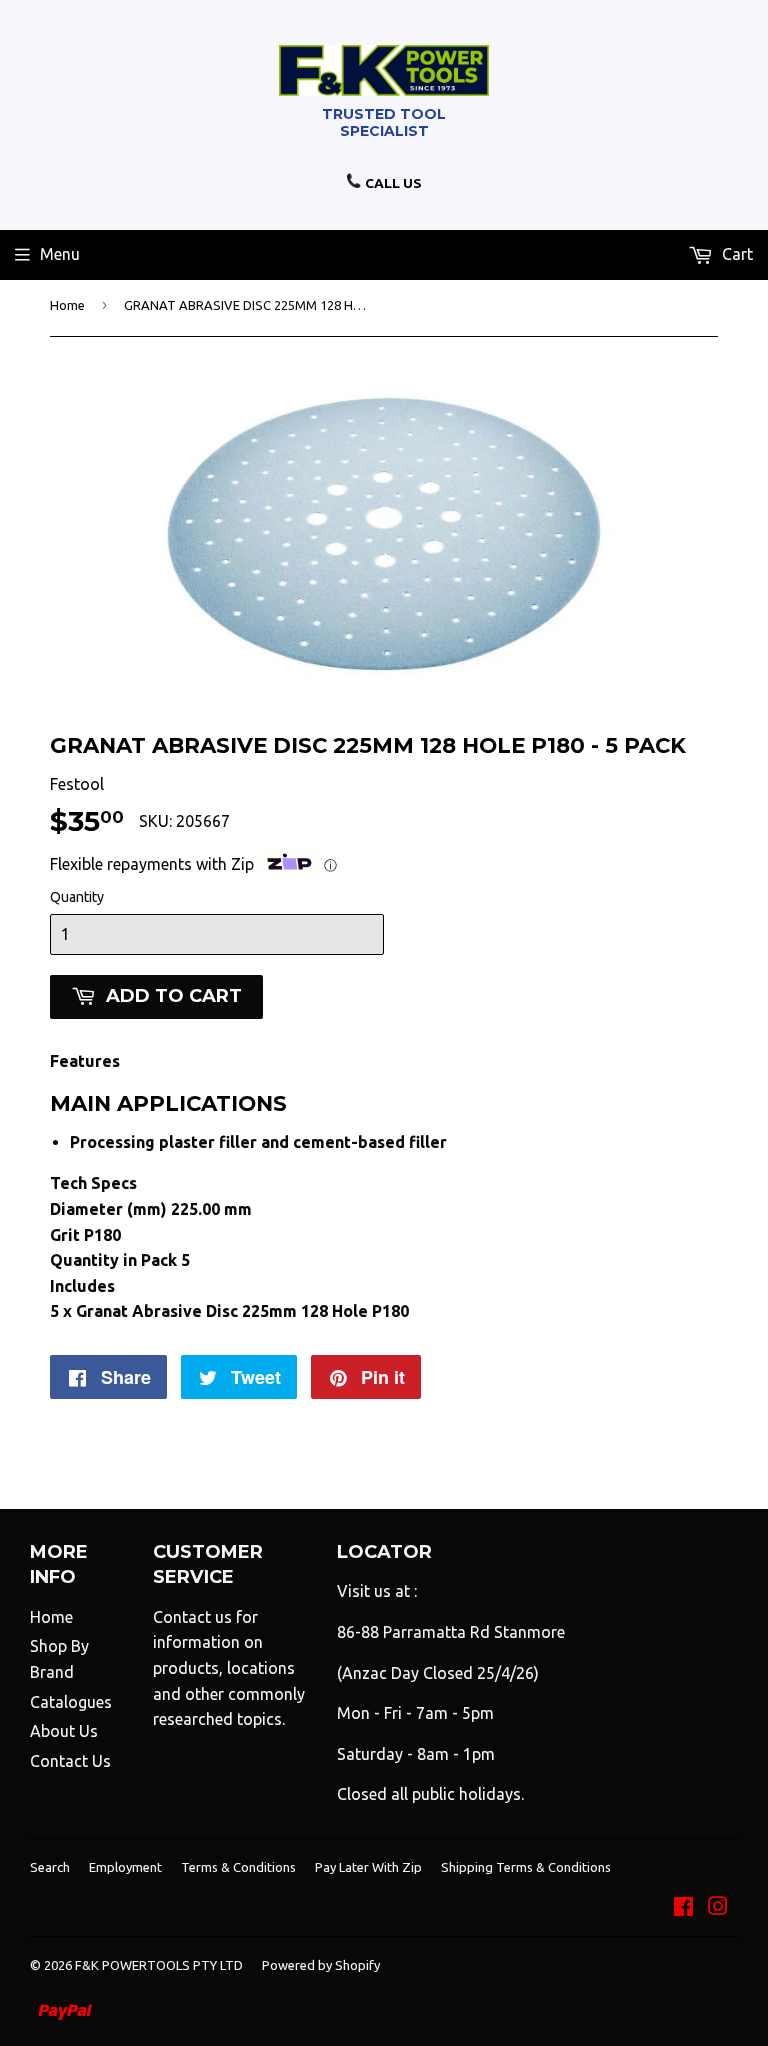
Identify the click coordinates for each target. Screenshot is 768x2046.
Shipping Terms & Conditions (526, 1867)
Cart (735, 254)
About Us (64, 1731)
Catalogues (71, 1702)
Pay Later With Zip (368, 1867)
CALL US (392, 183)
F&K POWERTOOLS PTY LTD (159, 1965)
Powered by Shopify (321, 1965)
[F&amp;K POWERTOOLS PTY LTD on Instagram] (718, 1908)
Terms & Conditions (238, 1867)
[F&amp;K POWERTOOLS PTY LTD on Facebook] (683, 1908)
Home (67, 305)
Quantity (77, 897)
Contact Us (70, 1761)
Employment (125, 1867)
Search (50, 1867)
